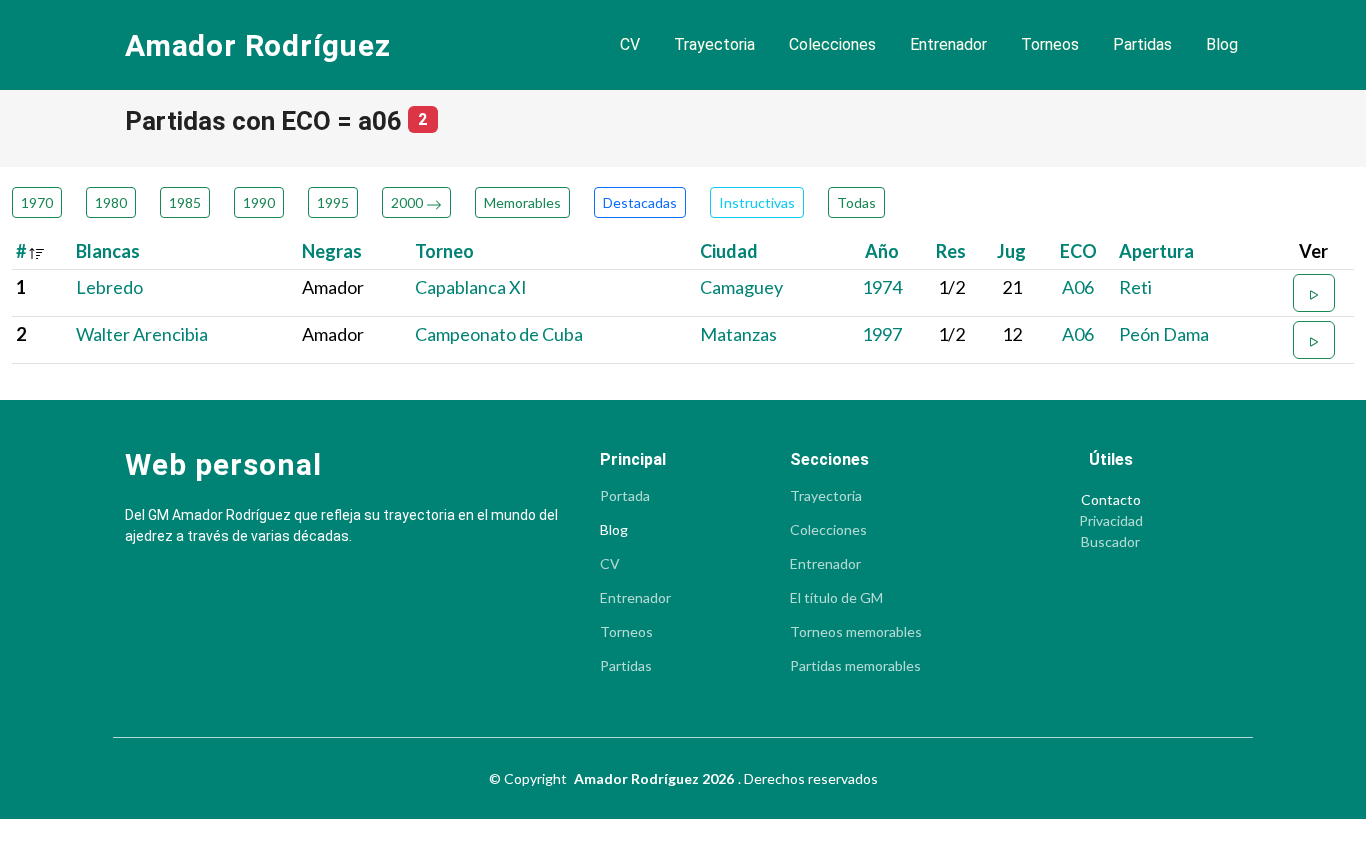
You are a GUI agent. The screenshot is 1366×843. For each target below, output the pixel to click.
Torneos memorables (856, 632)
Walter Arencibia (142, 334)
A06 (1078, 287)
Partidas (1142, 44)
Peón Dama (1164, 334)
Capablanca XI (471, 287)
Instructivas (757, 202)
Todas (856, 202)
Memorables (522, 202)
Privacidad (1111, 521)
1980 (111, 202)
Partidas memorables (855, 666)
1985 (185, 202)
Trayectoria (714, 44)
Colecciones (832, 44)
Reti (1135, 287)
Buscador (1110, 542)
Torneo (444, 251)
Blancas (108, 251)
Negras (332, 251)
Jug (1011, 251)
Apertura (1156, 251)
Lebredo (109, 287)
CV (630, 44)
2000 (408, 202)
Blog (1222, 44)
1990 (259, 202)
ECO (1078, 251)
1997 (882, 334)
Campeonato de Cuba (499, 334)
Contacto (1111, 500)
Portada (625, 496)
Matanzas (738, 334)
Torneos (1050, 44)
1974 (882, 287)
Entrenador (948, 44)
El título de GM (836, 598)
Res (951, 251)
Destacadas (640, 202)
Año (882, 251)
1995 (333, 202)
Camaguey (741, 287)
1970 (37, 202)
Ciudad (729, 251)
